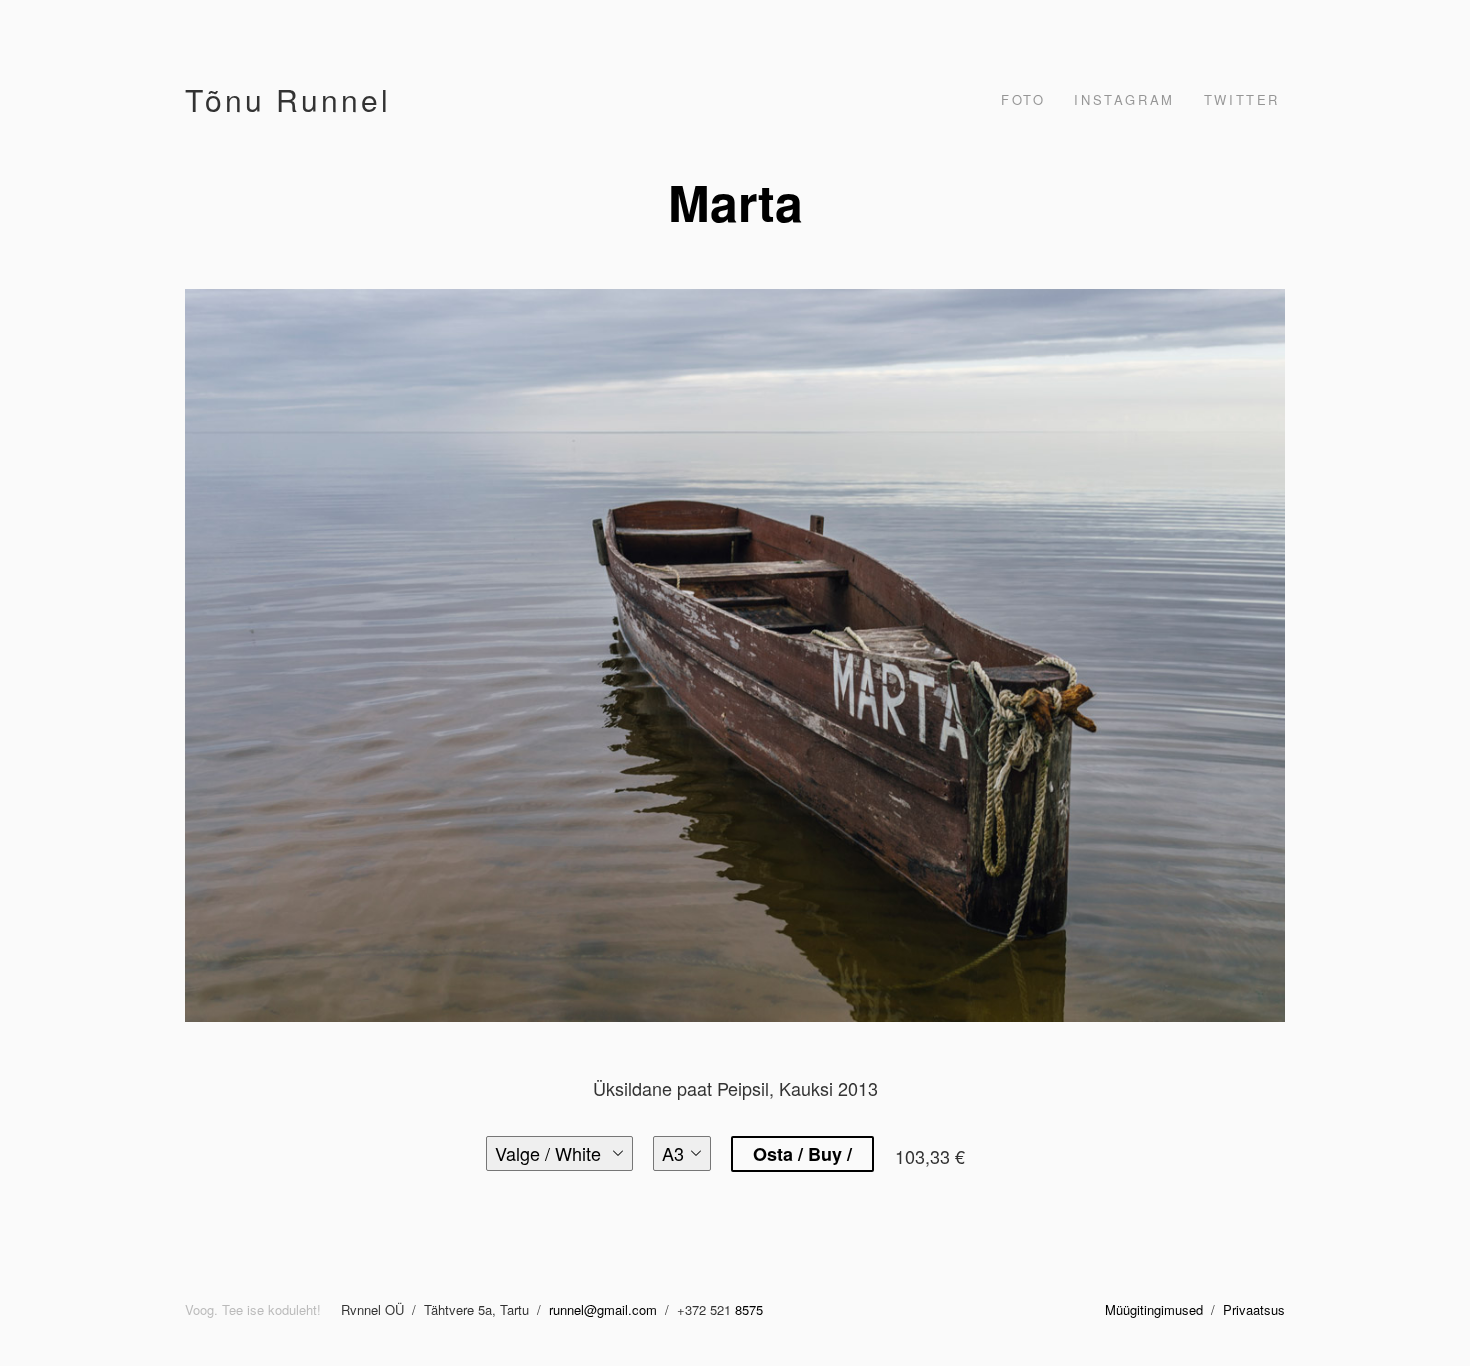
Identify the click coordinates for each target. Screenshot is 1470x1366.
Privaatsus (1254, 1309)
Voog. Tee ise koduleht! (253, 1309)
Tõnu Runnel (288, 99)
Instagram (1124, 99)
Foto (1023, 99)
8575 (749, 1309)
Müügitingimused (1154, 1309)
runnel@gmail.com (605, 1309)
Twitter (1242, 99)
